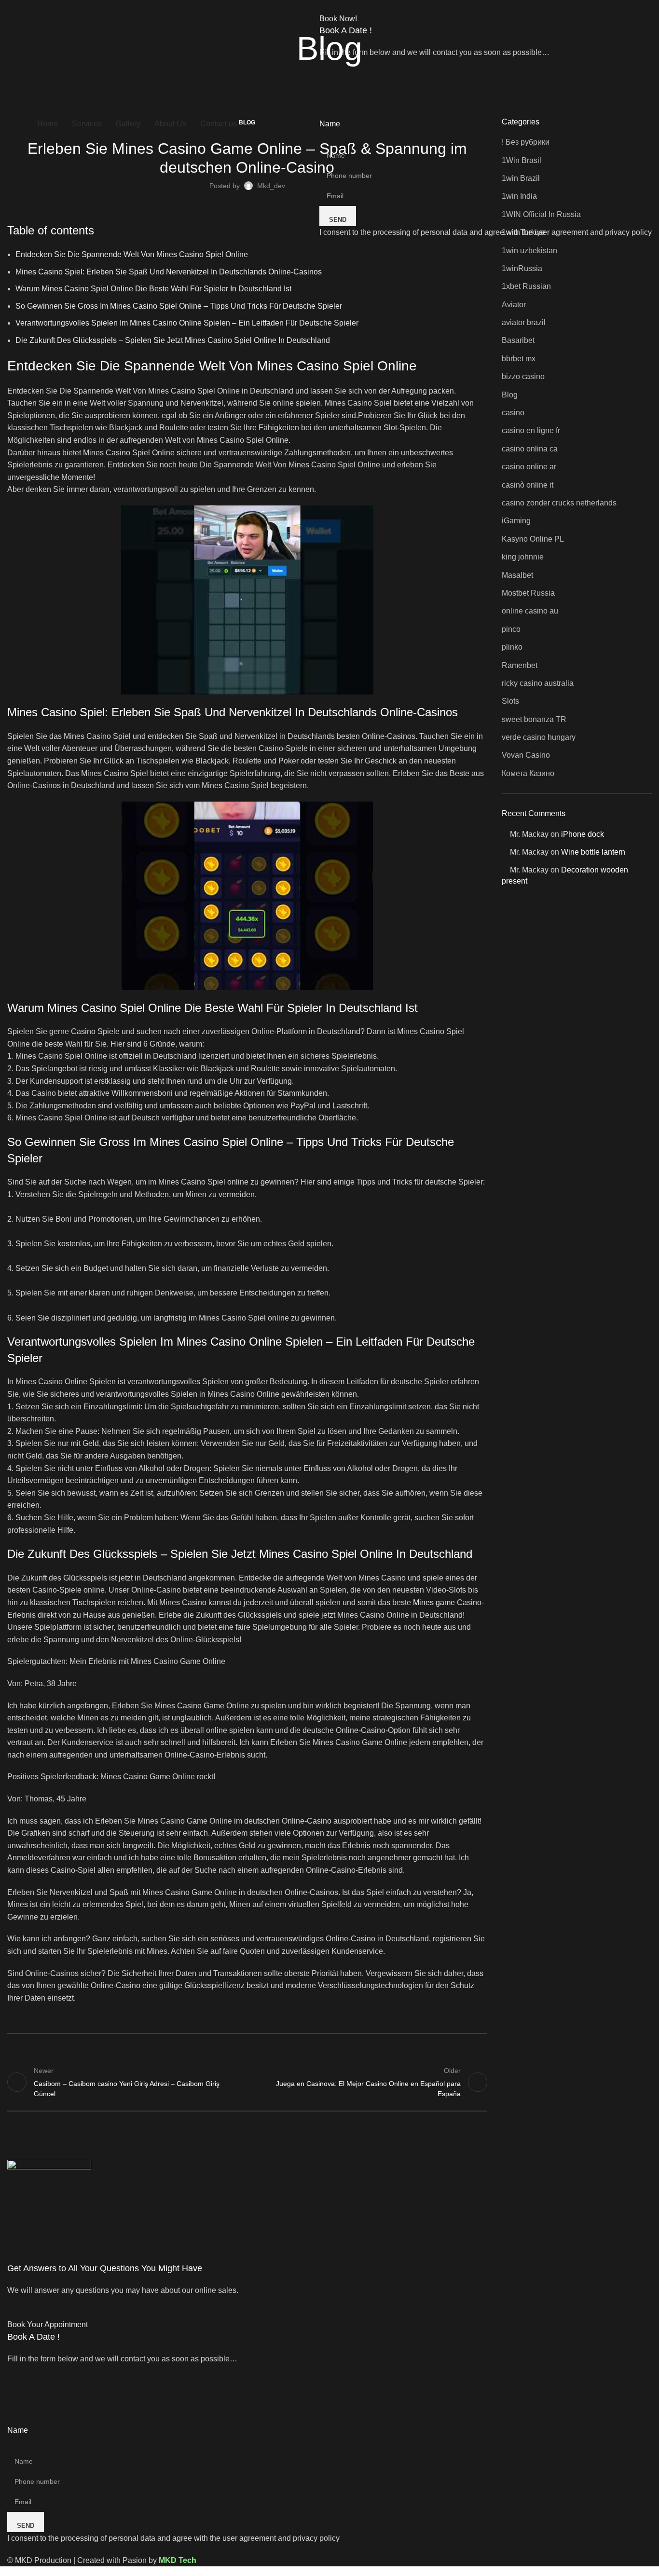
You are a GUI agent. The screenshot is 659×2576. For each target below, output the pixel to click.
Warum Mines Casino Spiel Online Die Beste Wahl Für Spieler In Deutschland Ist (153, 289)
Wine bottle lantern (593, 852)
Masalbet (517, 575)
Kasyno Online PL (533, 539)
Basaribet (518, 340)
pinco (511, 629)
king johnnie (523, 557)
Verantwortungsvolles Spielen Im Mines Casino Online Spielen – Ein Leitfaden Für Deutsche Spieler (187, 323)
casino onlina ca (530, 449)
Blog (510, 395)
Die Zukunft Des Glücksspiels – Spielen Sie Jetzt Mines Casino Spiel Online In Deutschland (173, 340)
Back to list (247, 2082)
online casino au (530, 611)
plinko (512, 647)
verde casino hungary (539, 737)
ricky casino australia (538, 683)
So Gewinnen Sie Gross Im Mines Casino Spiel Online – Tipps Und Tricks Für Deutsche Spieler (179, 306)
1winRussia (522, 268)
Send (338, 220)
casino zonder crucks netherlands (559, 503)
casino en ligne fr (531, 430)
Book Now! (338, 19)
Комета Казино (528, 773)
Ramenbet (520, 665)
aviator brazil (524, 322)
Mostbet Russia (528, 593)
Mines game (434, 1602)
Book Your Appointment (48, 2324)
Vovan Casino (526, 755)
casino (513, 413)
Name (330, 124)
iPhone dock (583, 834)
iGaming (516, 521)
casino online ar (529, 467)
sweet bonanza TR (534, 719)
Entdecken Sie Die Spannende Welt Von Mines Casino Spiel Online (132, 254)
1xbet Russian (526, 286)
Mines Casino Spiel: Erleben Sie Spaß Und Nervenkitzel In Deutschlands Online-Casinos (169, 272)
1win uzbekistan (529, 251)
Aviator (514, 305)
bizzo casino (523, 376)
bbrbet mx (519, 359)
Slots (510, 701)
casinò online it (528, 485)
